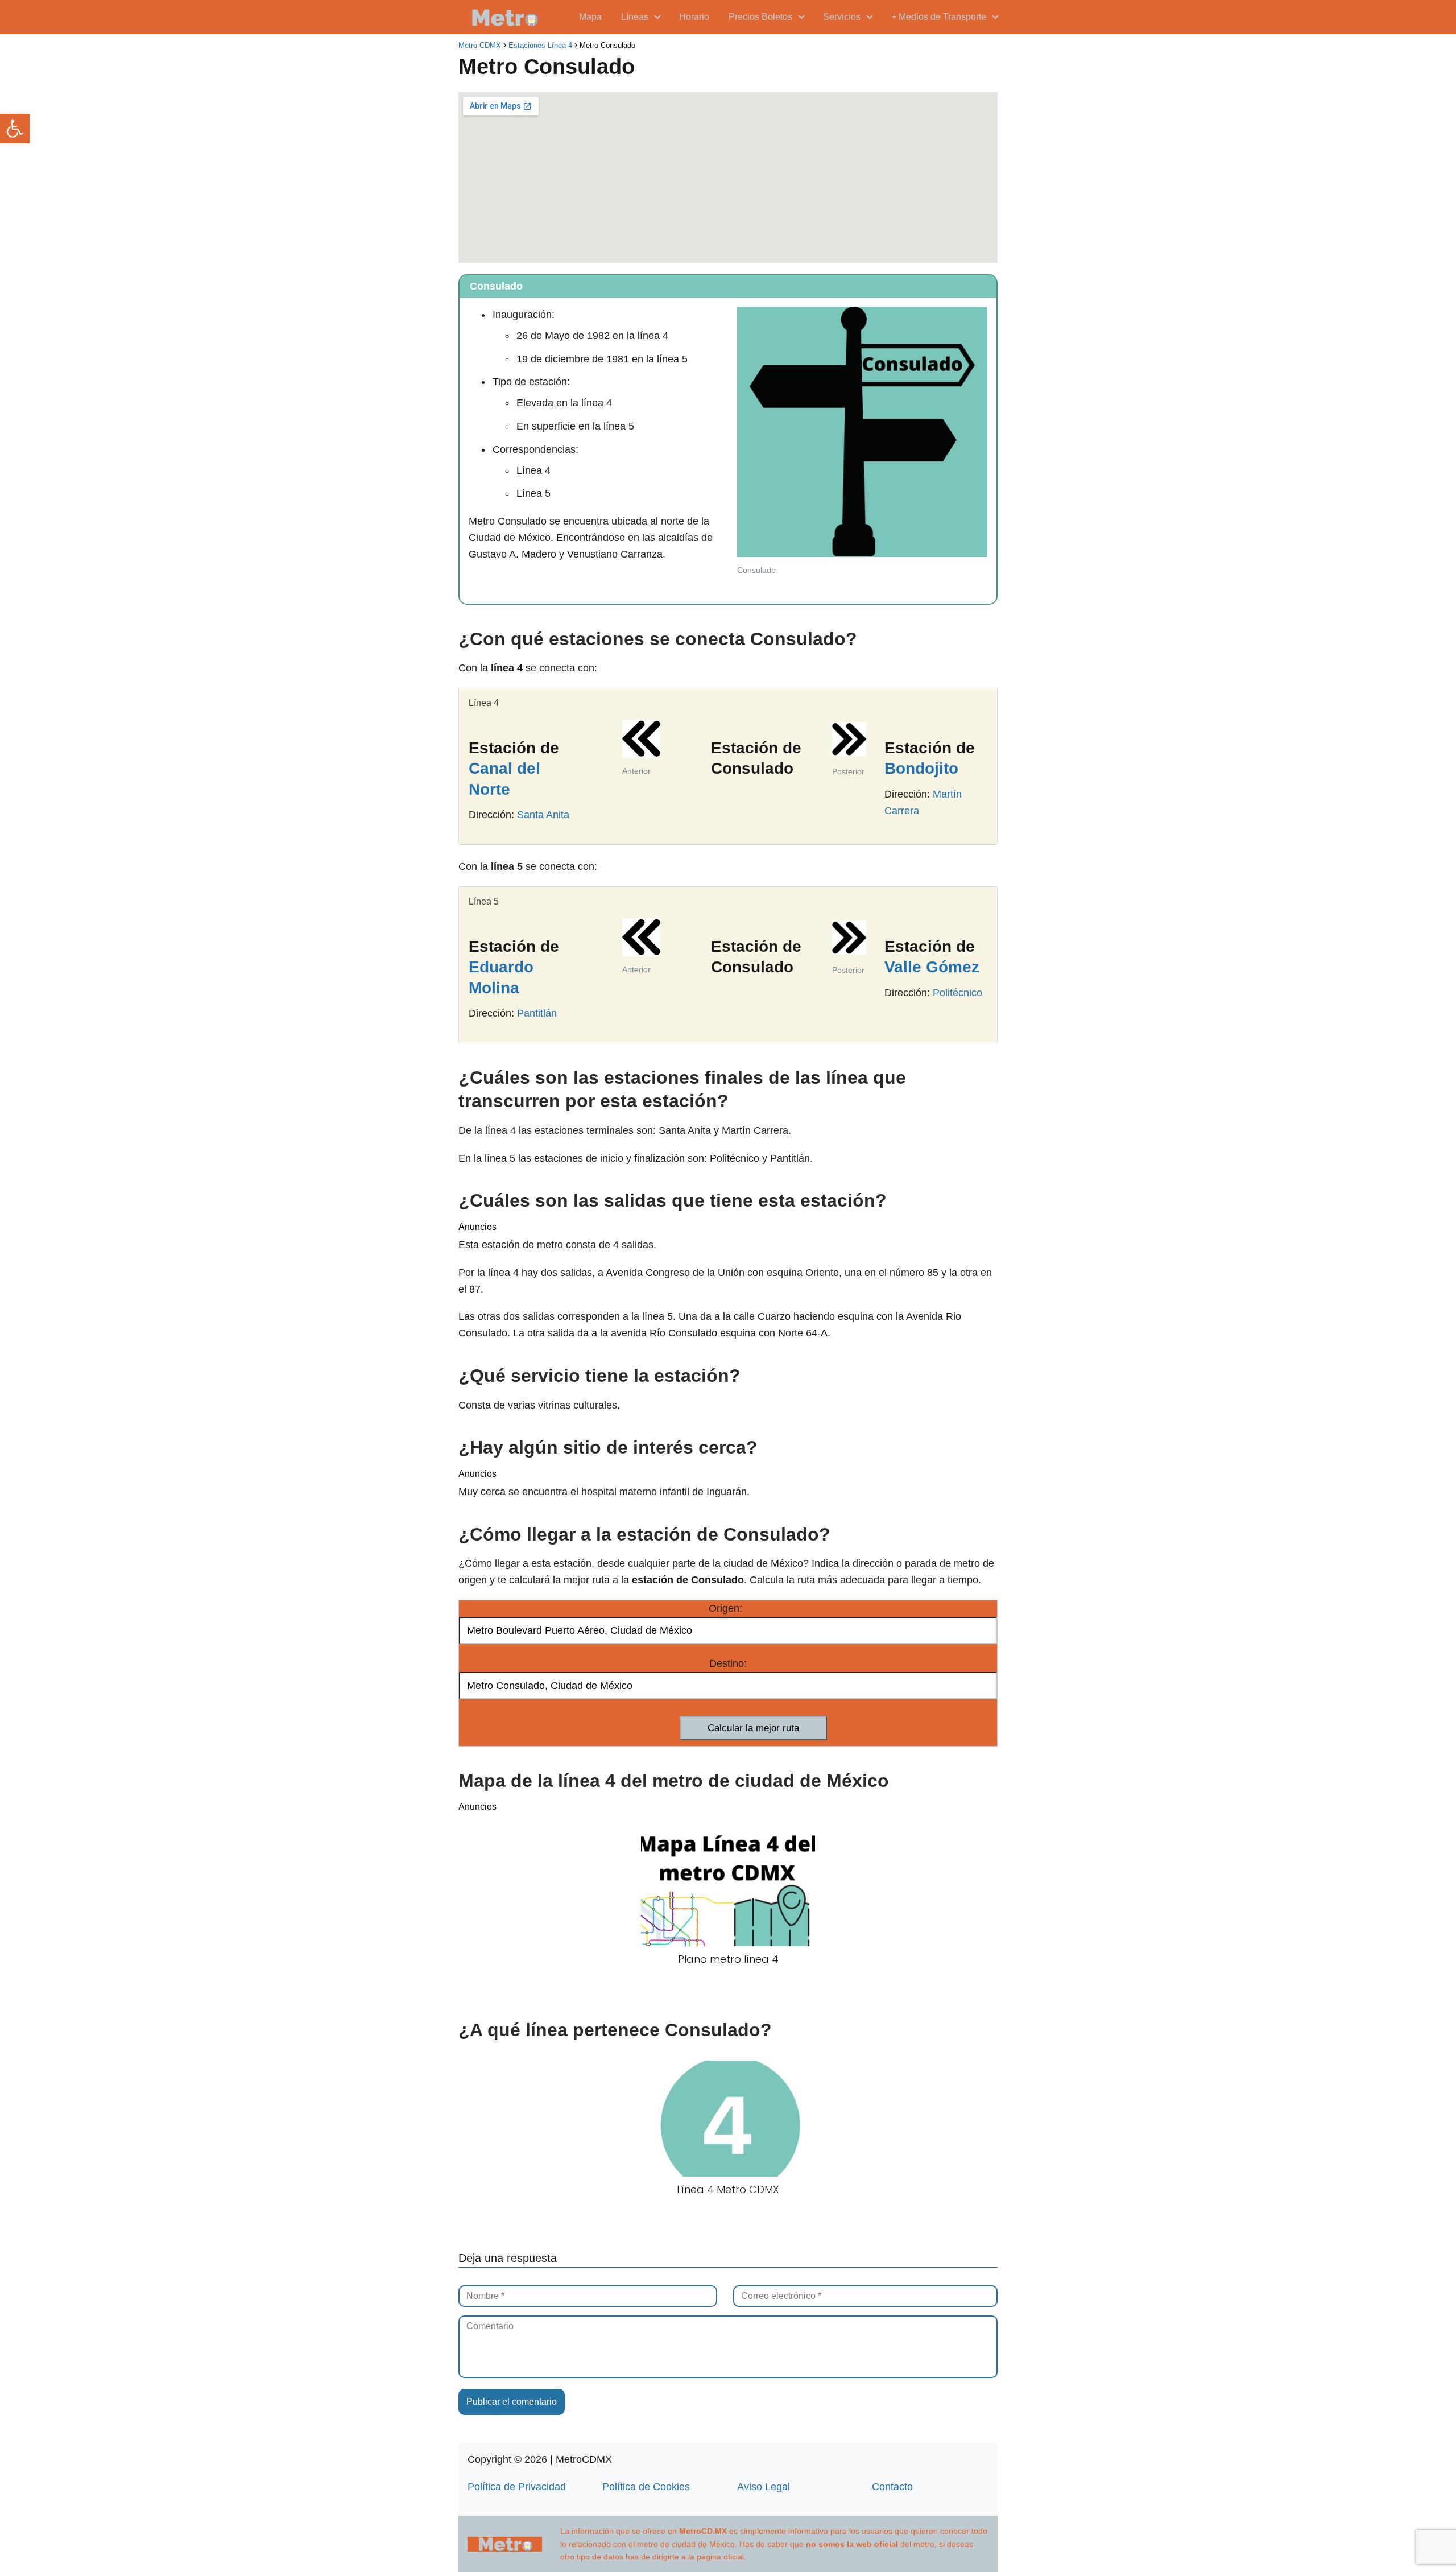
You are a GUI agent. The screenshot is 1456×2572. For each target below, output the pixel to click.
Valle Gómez (932, 967)
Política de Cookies (646, 2487)
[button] (15, 129)
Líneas (635, 17)
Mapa (590, 17)
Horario (694, 17)
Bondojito (921, 768)
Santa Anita (543, 815)
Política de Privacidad (517, 2487)
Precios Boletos (760, 17)
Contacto (892, 2487)
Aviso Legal (764, 2487)
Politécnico (957, 993)
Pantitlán (537, 1013)
